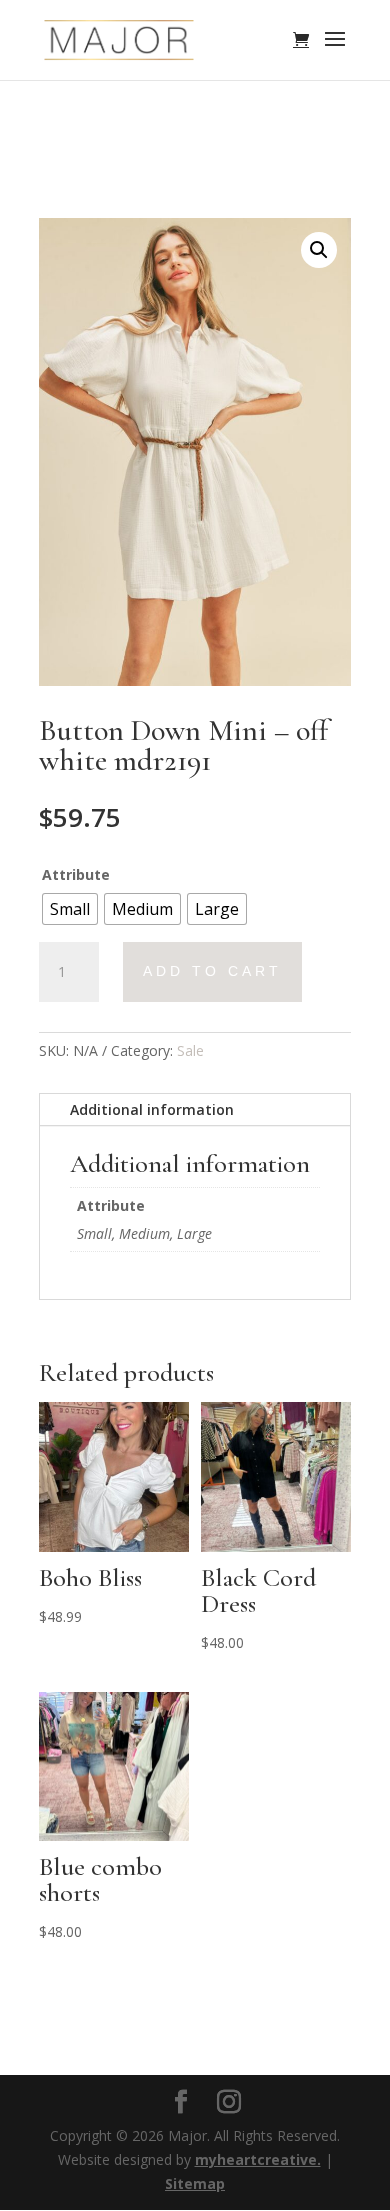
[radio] (70, 909)
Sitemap (195, 2183)
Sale (190, 1050)
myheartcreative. (258, 2159)
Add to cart (212, 971)
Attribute (76, 874)
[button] (319, 250)
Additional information (152, 1109)
